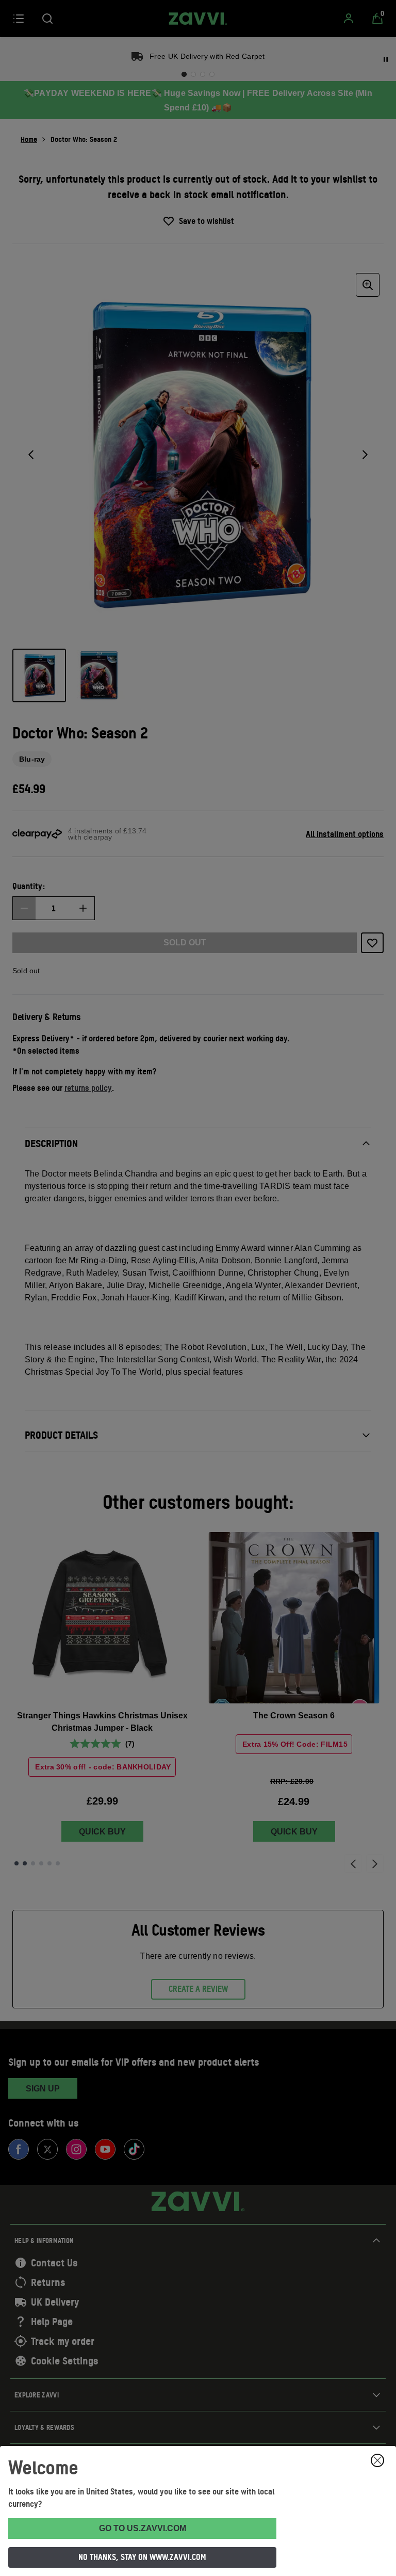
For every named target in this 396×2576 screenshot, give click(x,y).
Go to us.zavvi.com (143, 2528)
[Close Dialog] (377, 2460)
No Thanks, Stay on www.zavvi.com (142, 2557)
